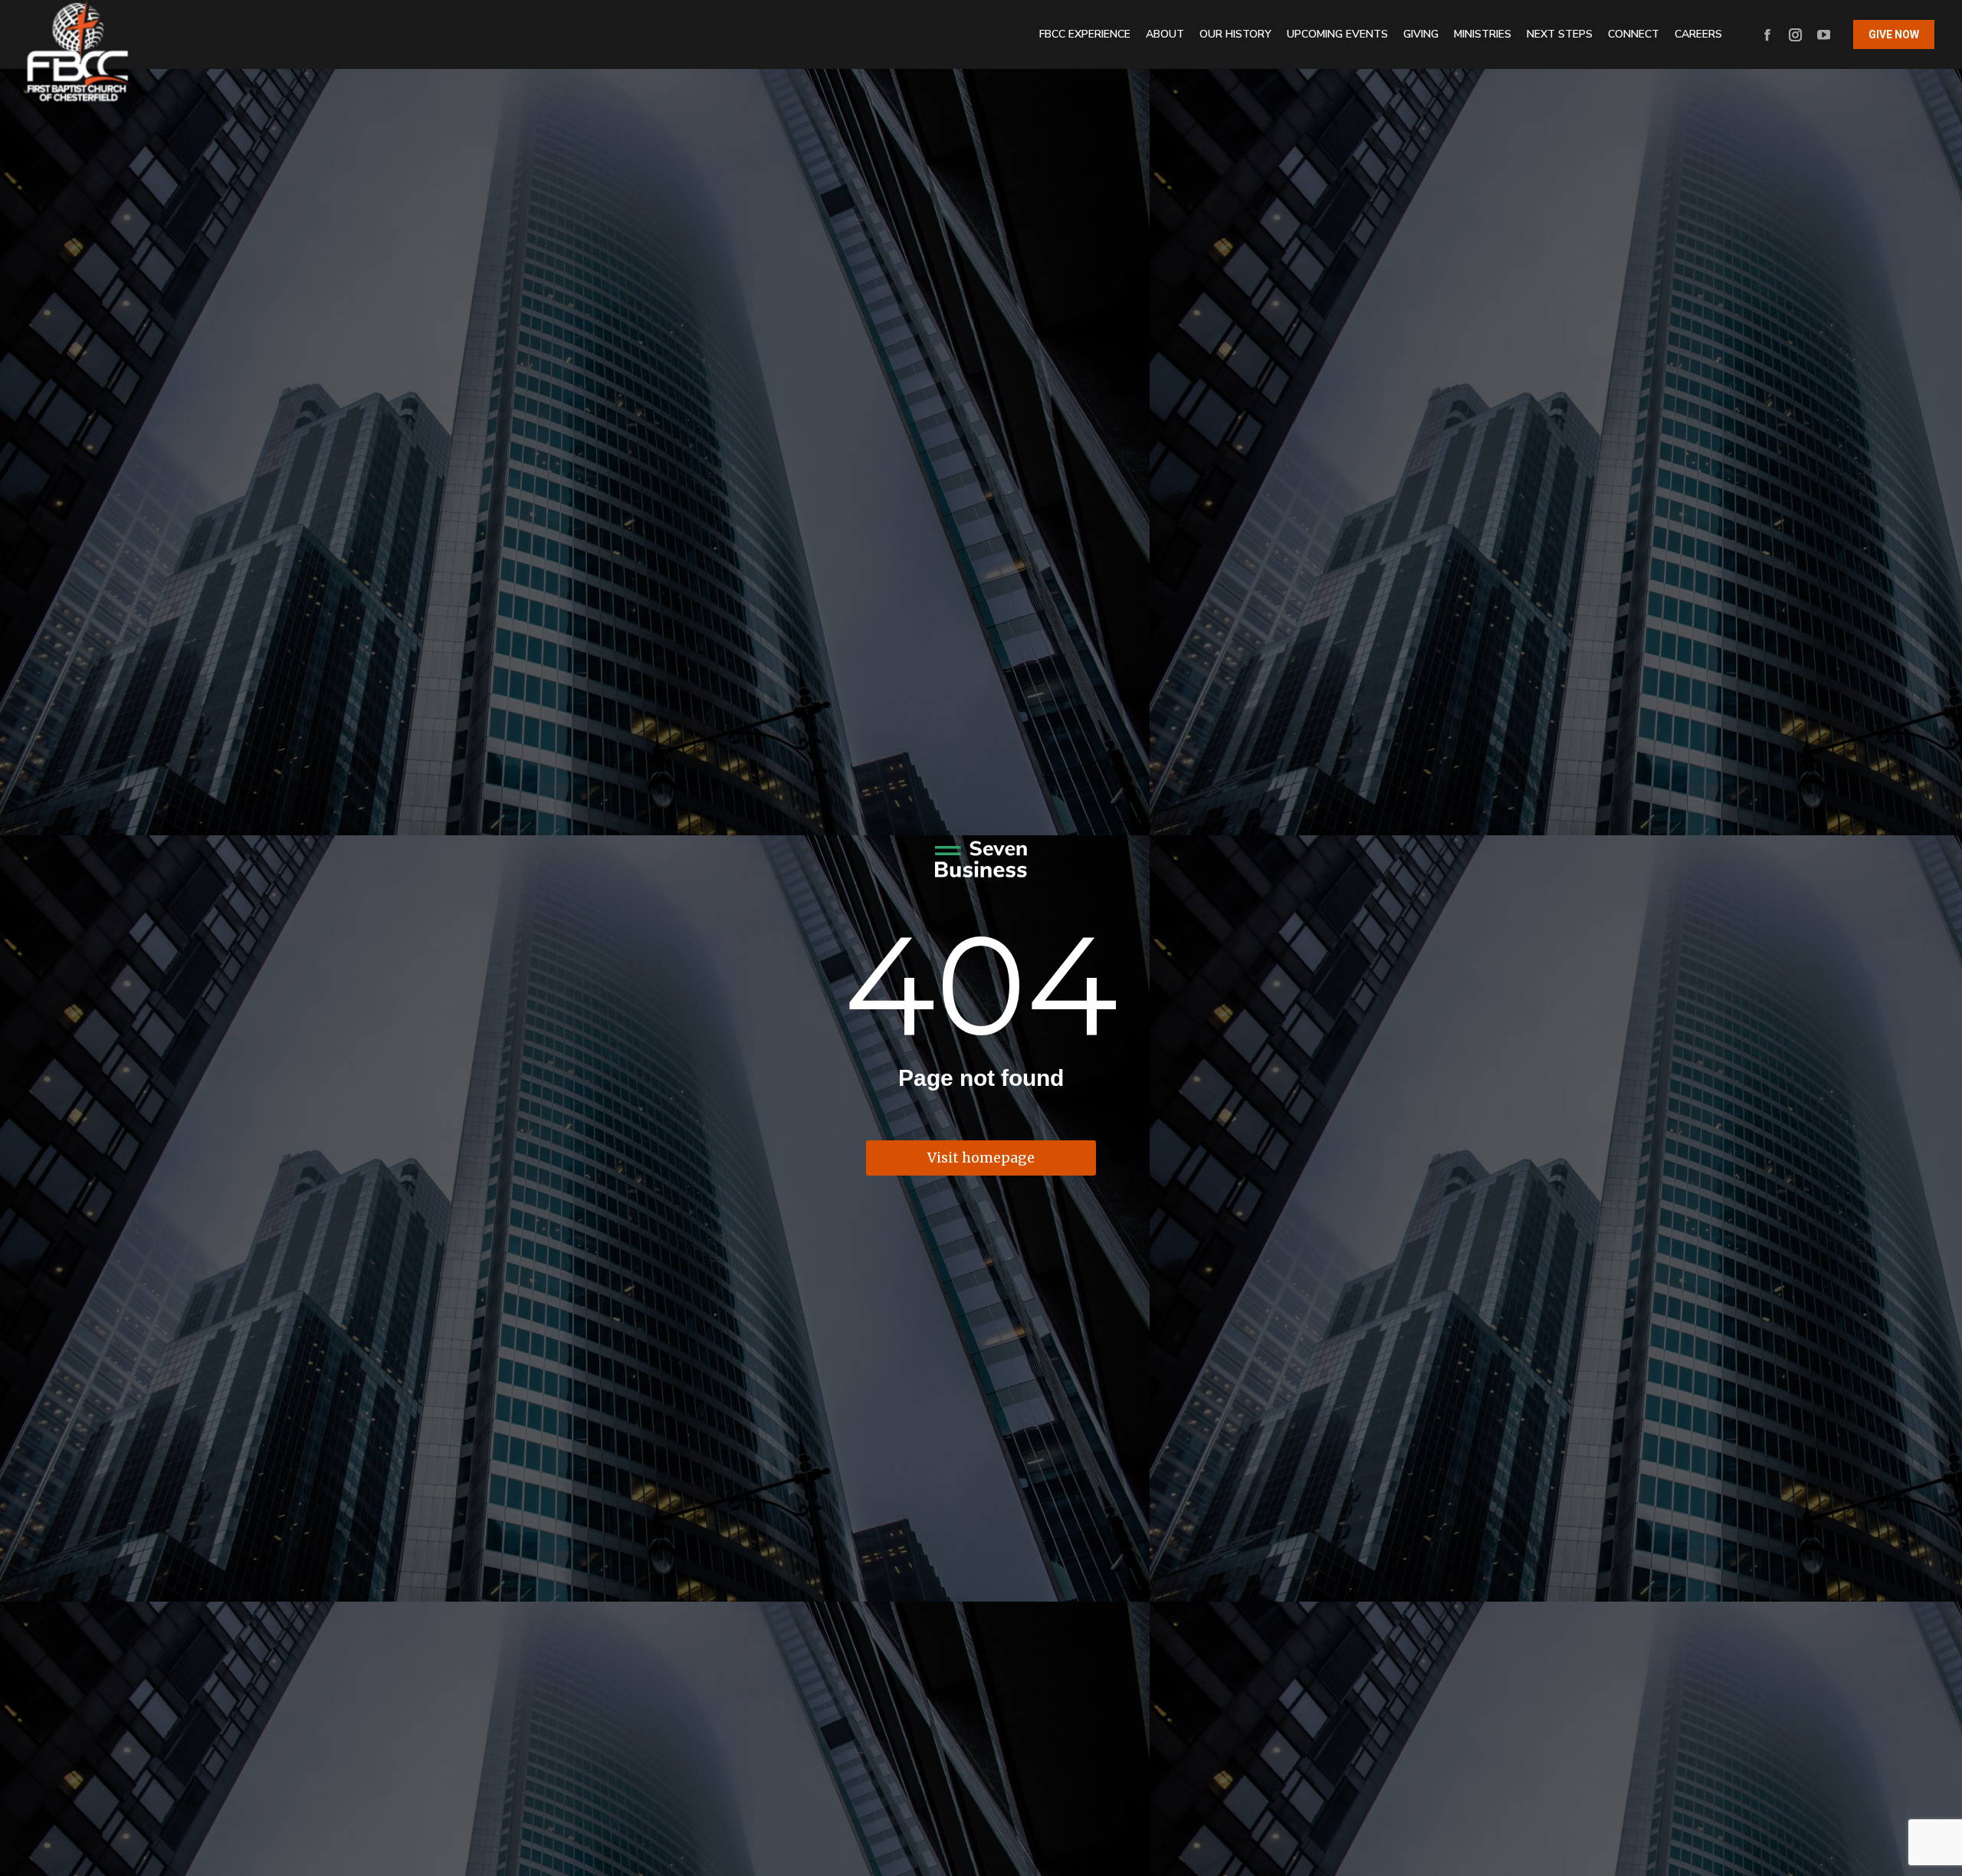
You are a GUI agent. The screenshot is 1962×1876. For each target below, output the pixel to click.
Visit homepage (981, 1158)
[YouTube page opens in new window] (1824, 35)
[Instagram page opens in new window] (1795, 35)
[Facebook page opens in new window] (1767, 35)
